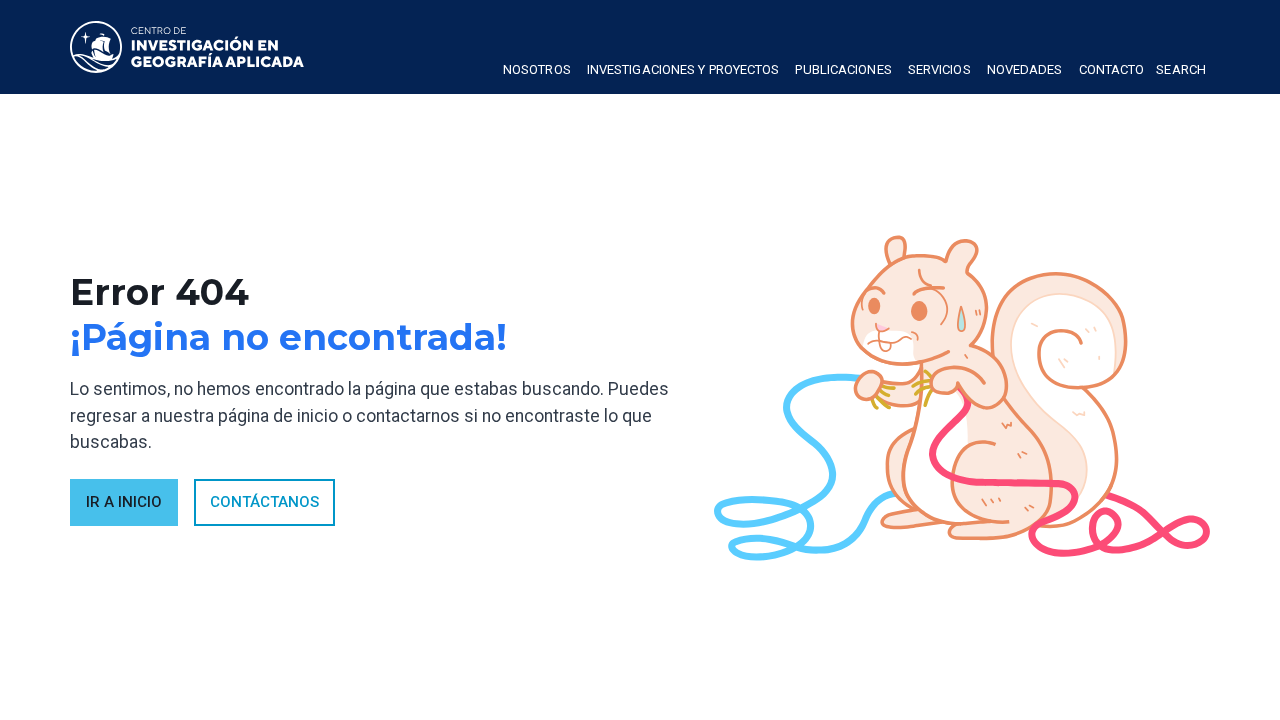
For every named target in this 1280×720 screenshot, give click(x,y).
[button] (537, 72)
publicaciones (843, 69)
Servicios (939, 69)
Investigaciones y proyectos (683, 69)
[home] (187, 47)
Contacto (1112, 69)
